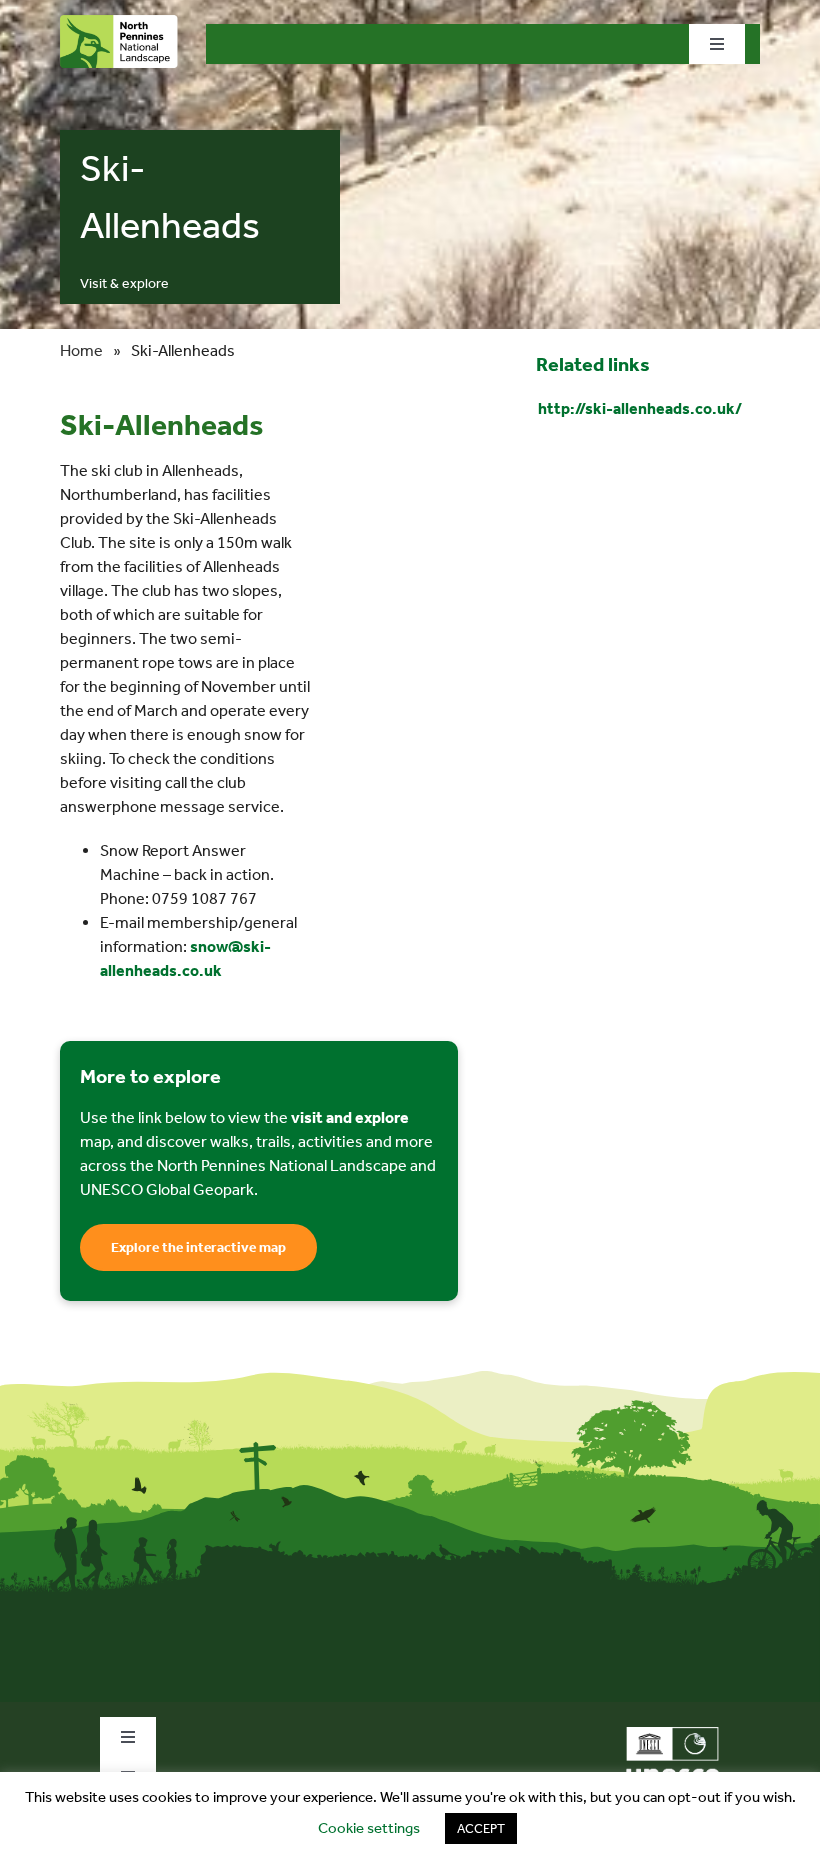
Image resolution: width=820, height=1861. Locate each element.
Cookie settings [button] (369, 1828)
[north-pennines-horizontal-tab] (119, 22)
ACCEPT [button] (481, 1828)
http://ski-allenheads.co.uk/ (640, 408)
